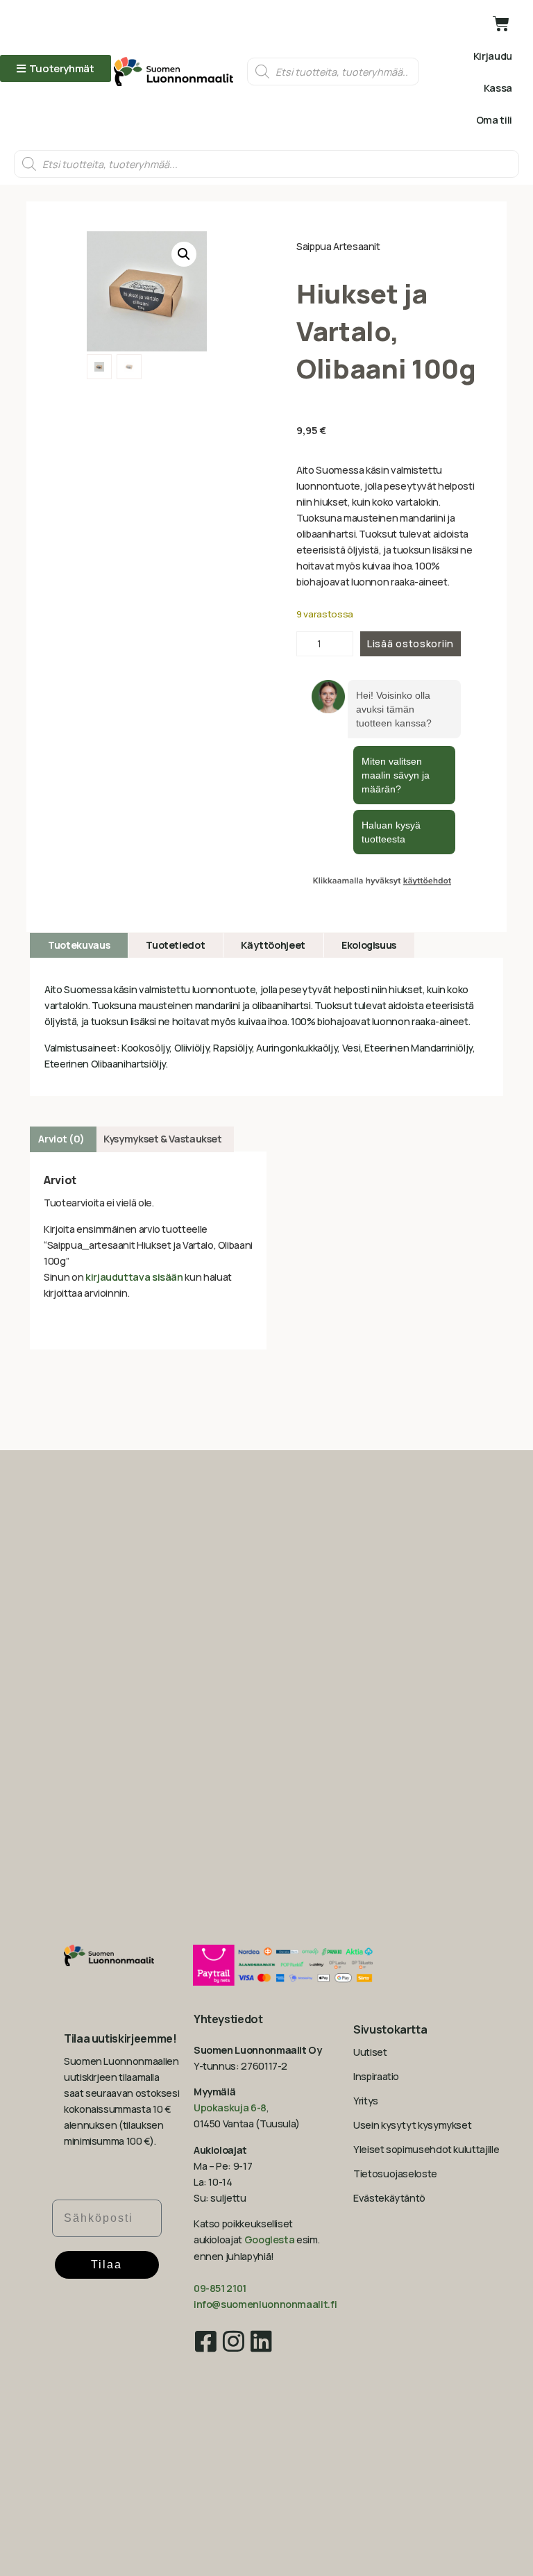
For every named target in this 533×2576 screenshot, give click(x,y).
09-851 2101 (220, 2288)
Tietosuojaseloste (395, 2174)
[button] (184, 254)
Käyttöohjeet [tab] (273, 945)
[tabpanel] (266, 1027)
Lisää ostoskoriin (411, 643)
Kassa (498, 88)
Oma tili (494, 120)
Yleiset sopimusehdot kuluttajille (426, 2149)
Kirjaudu (493, 56)
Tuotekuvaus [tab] (79, 945)
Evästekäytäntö (389, 2198)
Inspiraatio (376, 2076)
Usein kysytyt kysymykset (412, 2125)
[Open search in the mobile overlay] (333, 72)
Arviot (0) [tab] (61, 1139)
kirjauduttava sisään (134, 1277)
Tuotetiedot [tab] (175, 945)
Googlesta (270, 2240)
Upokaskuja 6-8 (230, 2108)
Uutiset (370, 2052)
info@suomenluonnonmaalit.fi (265, 2304)
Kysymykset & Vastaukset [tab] (163, 1139)
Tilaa (107, 2265)
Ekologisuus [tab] (369, 945)
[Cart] (501, 24)
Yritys (366, 2101)
